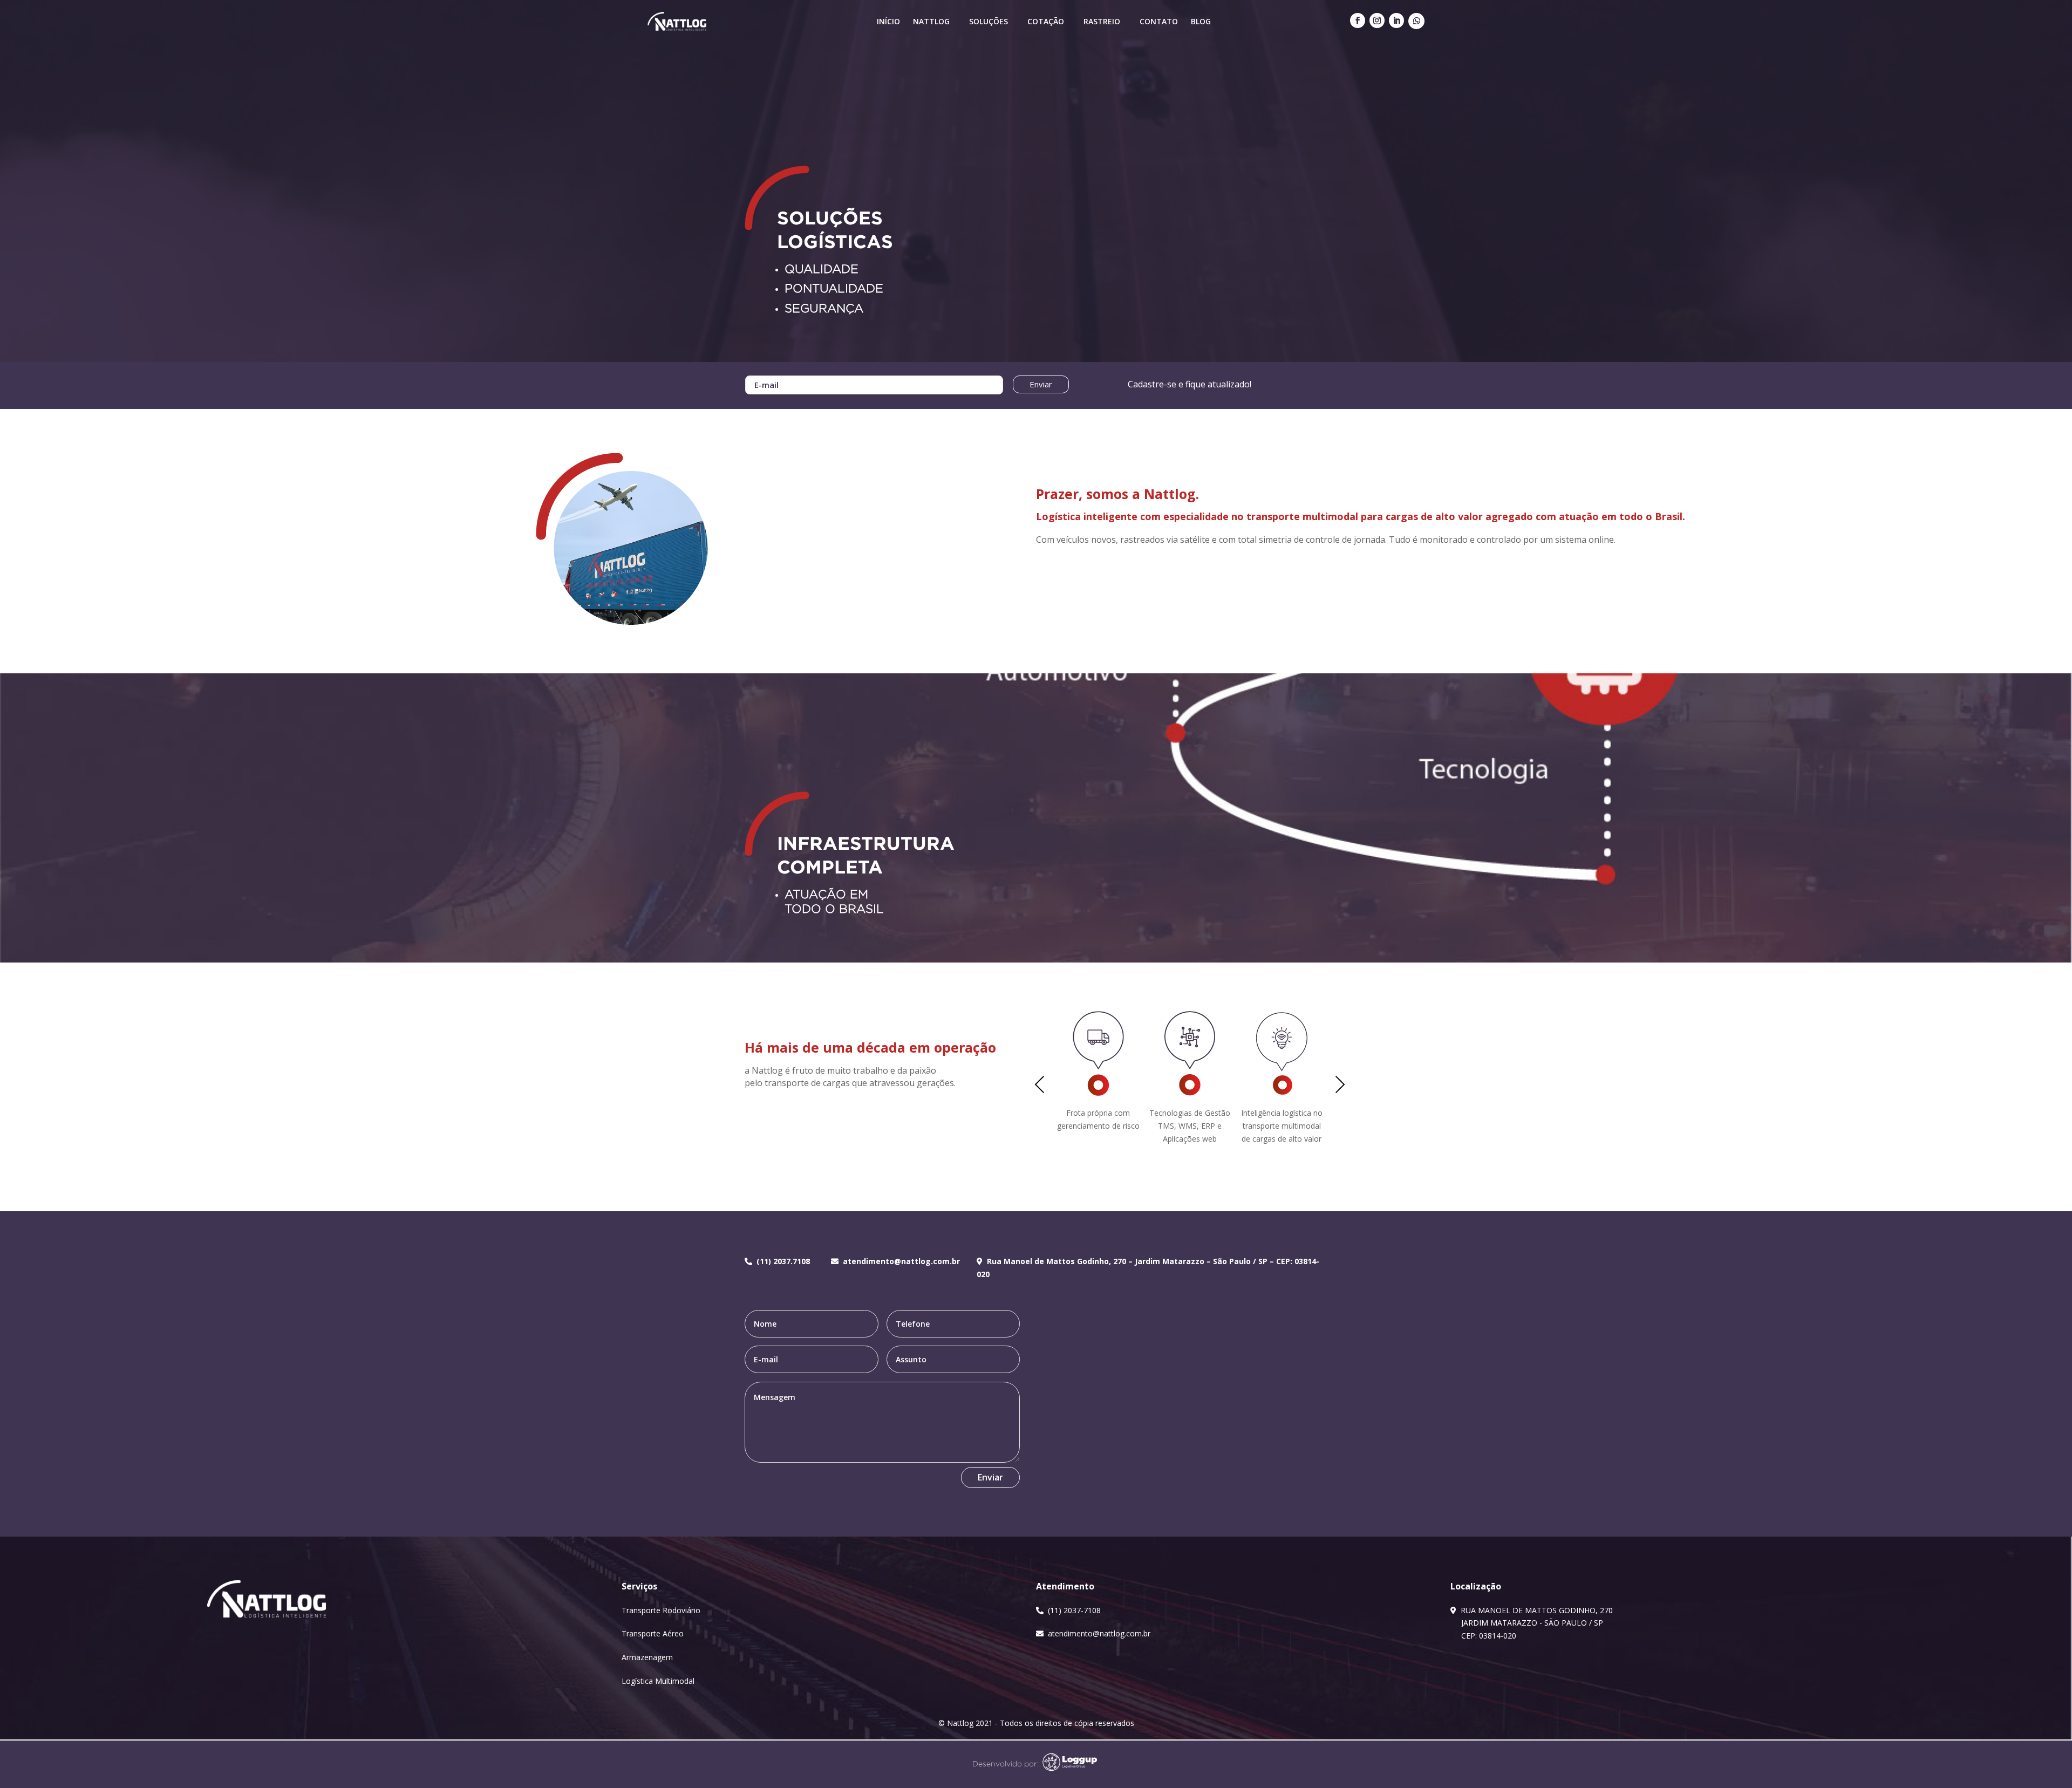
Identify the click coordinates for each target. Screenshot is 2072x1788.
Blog (1201, 21)
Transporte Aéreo (653, 1633)
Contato (1159, 21)
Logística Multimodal (658, 1681)
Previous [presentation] (1040, 1086)
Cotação (1046, 21)
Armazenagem (647, 1657)
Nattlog (931, 21)
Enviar (1041, 384)
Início (888, 21)
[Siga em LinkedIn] (1396, 21)
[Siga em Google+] (1416, 21)
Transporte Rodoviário (661, 1610)
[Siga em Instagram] (1377, 21)
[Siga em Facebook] (1358, 21)
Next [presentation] (1340, 1086)
